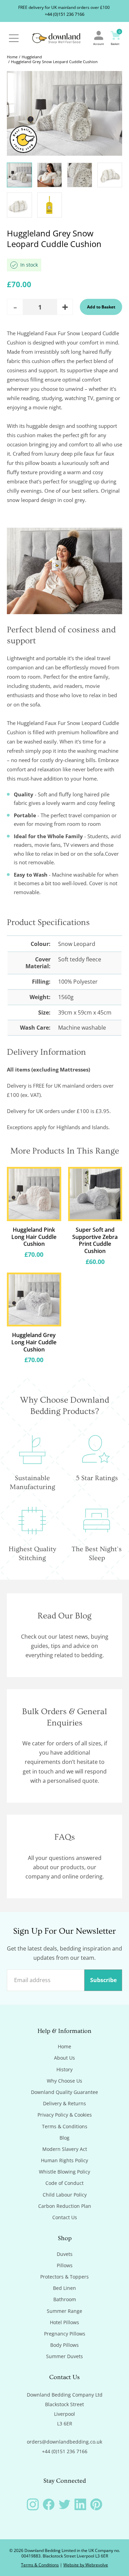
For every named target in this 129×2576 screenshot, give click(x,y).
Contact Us (65, 2217)
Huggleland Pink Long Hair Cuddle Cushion (34, 1237)
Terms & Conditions (65, 2127)
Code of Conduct (64, 2183)
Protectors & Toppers (64, 2277)
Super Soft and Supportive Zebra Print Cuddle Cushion (95, 1240)
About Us (64, 2058)
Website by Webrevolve (86, 2565)
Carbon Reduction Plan (65, 2206)
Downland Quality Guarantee (64, 2092)
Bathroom (65, 2299)
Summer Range (64, 2311)
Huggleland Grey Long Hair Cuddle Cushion (34, 1342)
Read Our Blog (64, 1616)
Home (12, 57)
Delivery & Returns (64, 2104)
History (64, 2070)
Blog (64, 2138)
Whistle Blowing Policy (64, 2172)
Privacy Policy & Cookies (65, 2115)
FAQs (65, 1837)
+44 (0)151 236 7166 (64, 14)
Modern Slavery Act (65, 2149)
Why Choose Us (64, 2081)
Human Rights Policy (64, 2161)
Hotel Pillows (64, 2322)
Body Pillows (64, 2345)
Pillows (65, 2265)
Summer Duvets (64, 2356)
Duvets (65, 2254)
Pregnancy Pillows (65, 2334)
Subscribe (103, 1980)
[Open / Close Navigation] (14, 38)
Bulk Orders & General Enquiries (64, 1717)
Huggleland (32, 57)
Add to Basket (101, 307)
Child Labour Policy (65, 2195)
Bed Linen (64, 2288)
